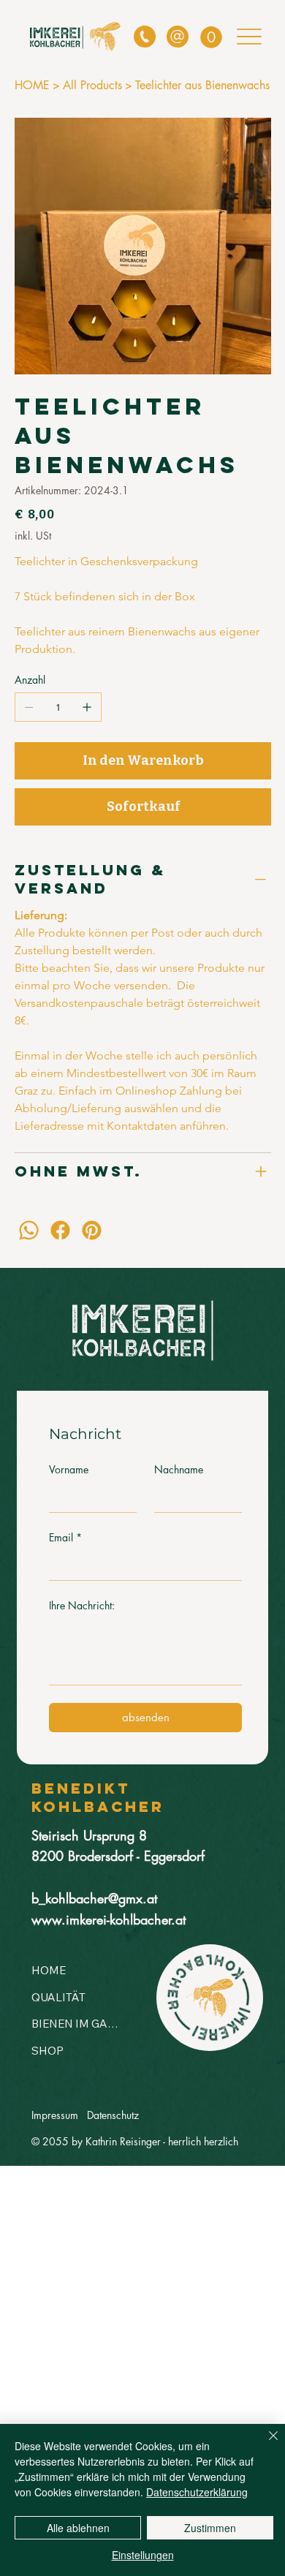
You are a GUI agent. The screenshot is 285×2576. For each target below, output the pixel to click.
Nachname (179, 1469)
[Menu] (250, 36)
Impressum (55, 2115)
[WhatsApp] (29, 1230)
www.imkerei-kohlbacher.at (109, 1919)
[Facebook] (60, 1230)
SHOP (47, 2051)
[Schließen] (265, 2444)
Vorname (69, 1469)
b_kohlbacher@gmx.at (94, 1898)
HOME (49, 1970)
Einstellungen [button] (143, 2555)
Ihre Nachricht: (82, 1605)
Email (65, 1537)
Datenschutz (113, 2115)
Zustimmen (210, 2528)
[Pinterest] (92, 1230)
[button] (211, 37)
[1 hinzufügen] (87, 707)
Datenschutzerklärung (197, 2492)
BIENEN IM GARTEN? (76, 2024)
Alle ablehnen (78, 2528)
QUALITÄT (58, 1997)
